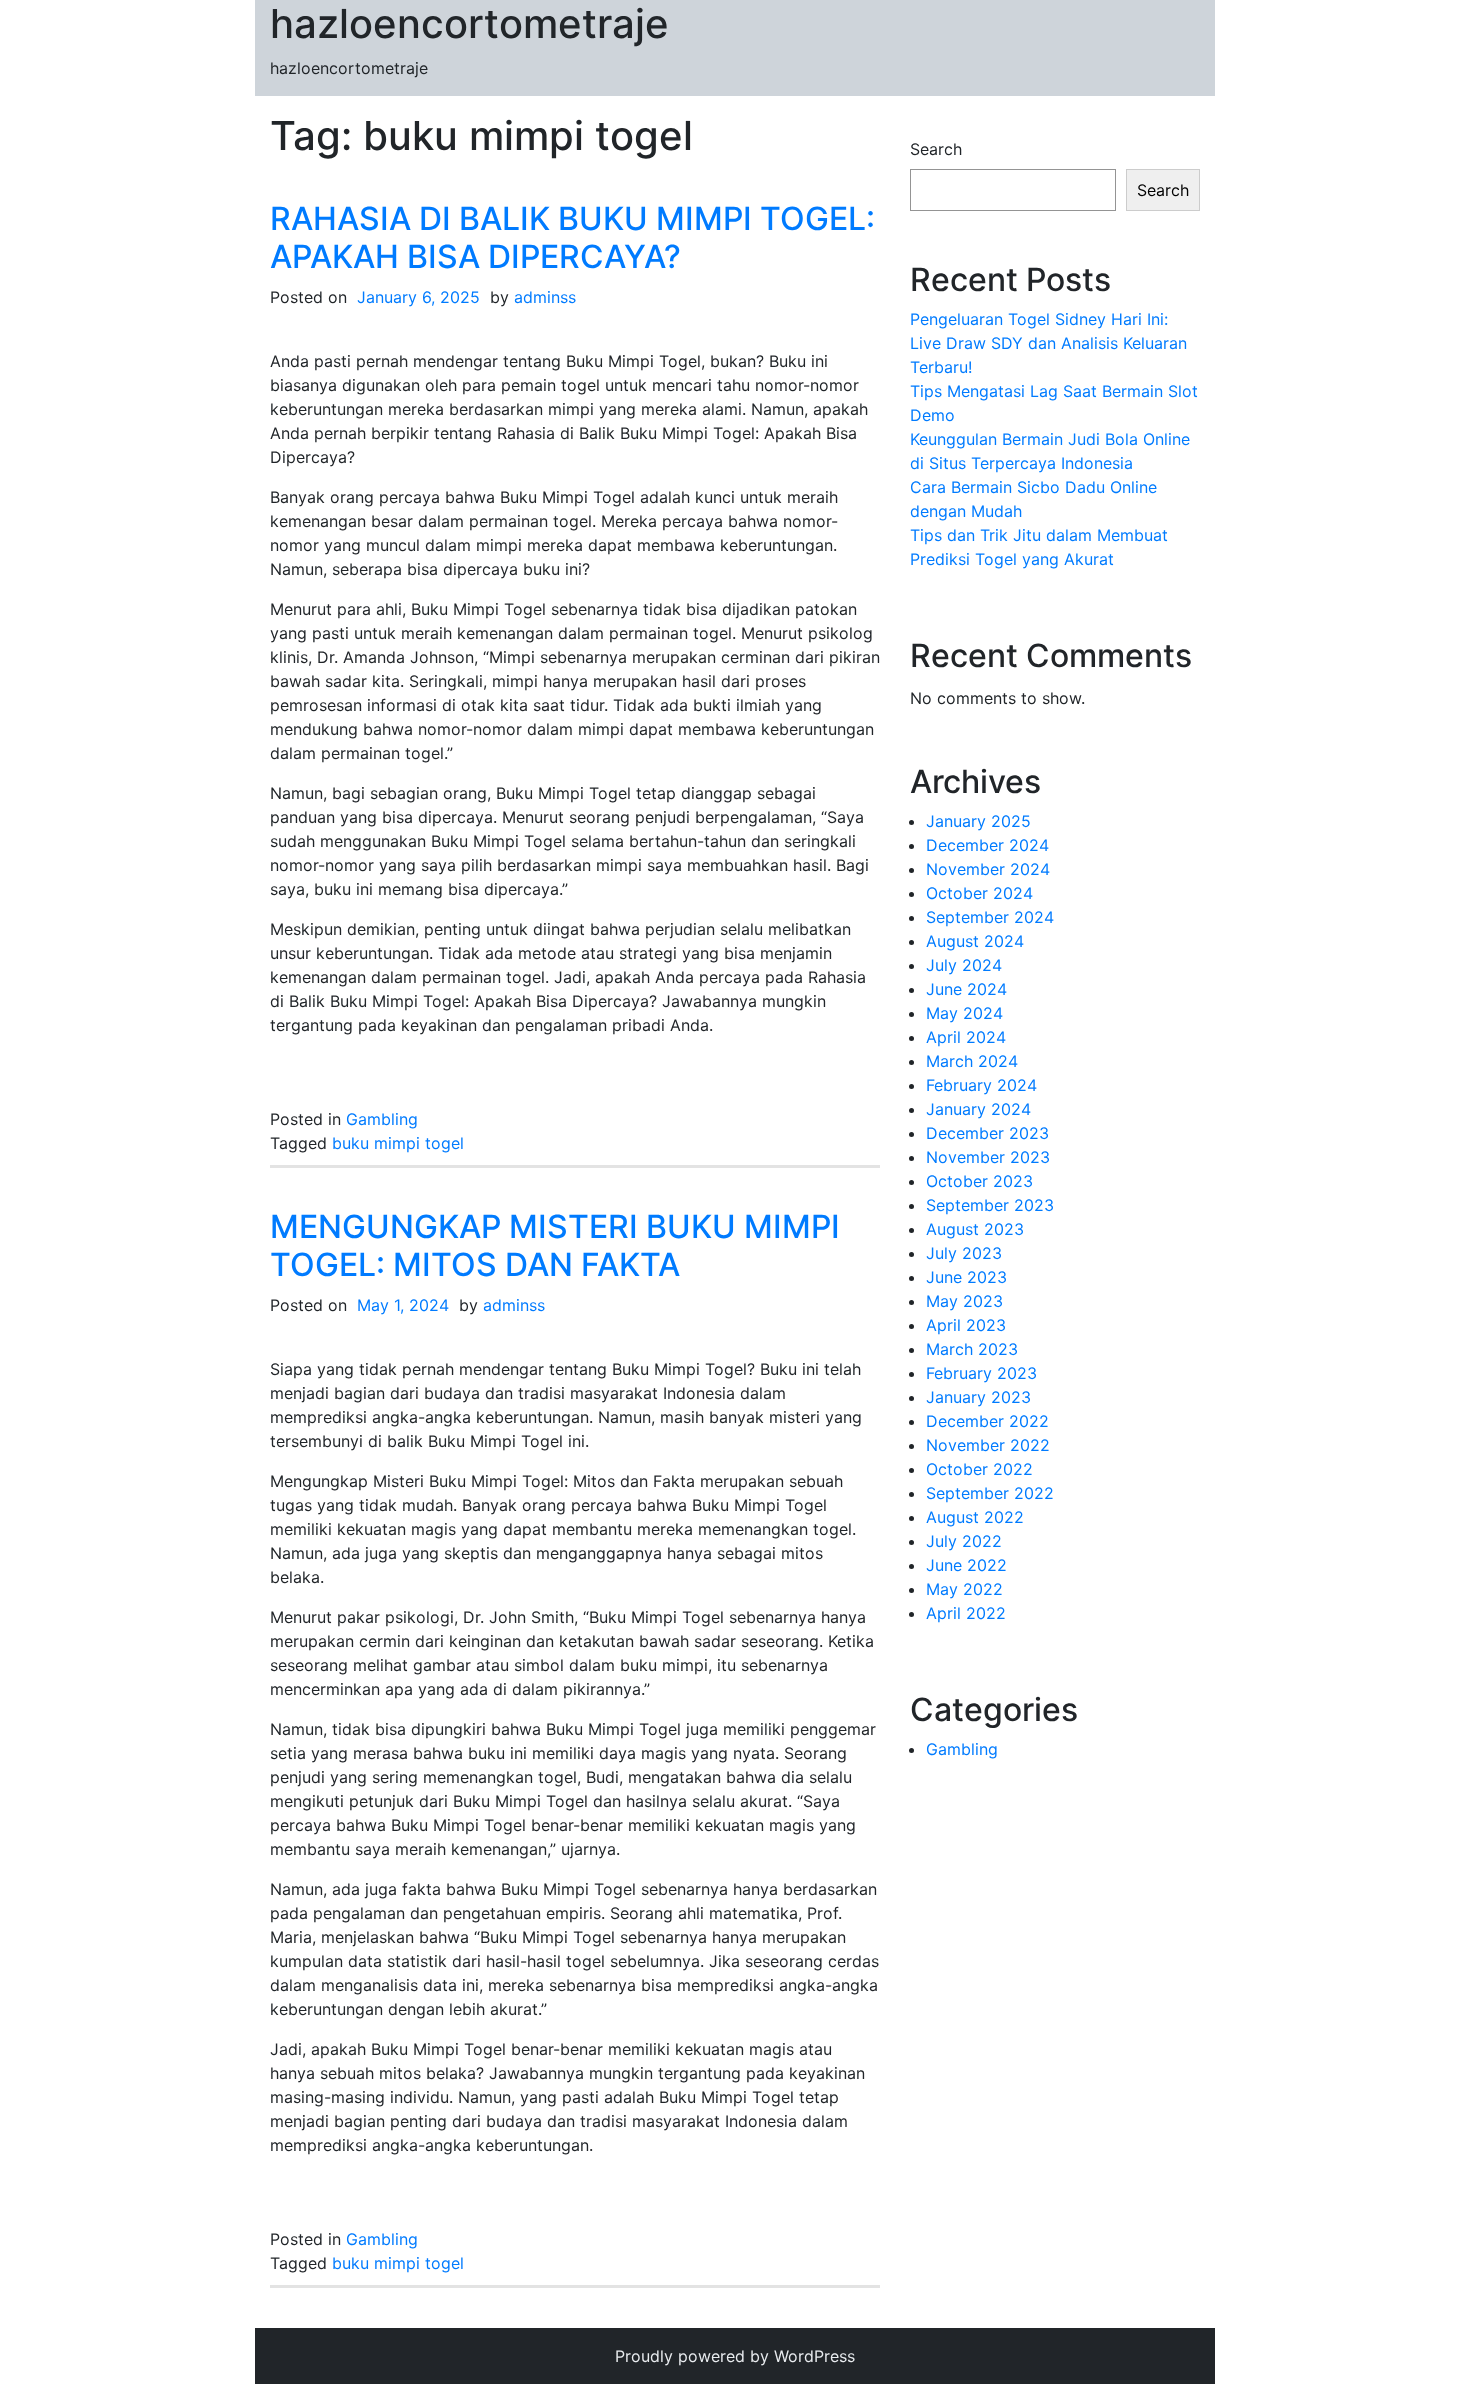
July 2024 (964, 965)
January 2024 (978, 1109)
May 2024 (964, 1013)
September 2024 (990, 917)
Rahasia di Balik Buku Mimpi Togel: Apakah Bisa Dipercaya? (572, 237)
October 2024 (979, 893)
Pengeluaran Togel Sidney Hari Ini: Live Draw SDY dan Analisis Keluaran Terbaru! (1048, 343)
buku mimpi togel (398, 1143)
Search (936, 149)
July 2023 (964, 1253)
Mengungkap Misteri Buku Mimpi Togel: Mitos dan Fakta (555, 1245)
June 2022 (966, 1565)
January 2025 (978, 821)
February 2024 (981, 1085)
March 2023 (972, 1349)
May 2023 (964, 1301)
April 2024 (966, 1037)
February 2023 (981, 1373)
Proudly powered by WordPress (735, 2356)
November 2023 (988, 1157)
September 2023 (990, 1205)
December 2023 (987, 1133)
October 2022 (979, 1469)
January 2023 (978, 1397)
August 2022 (975, 1517)
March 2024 (972, 1061)
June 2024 (966, 989)
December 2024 (987, 845)
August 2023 (975, 1229)
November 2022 (988, 1445)
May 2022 (964, 1589)
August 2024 (975, 941)
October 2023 (979, 1181)
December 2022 (987, 1421)
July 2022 (964, 1541)
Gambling (382, 1119)
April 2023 (966, 1325)
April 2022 (966, 1613)
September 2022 (990, 1493)
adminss (545, 297)
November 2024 (988, 869)
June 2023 (966, 1277)
